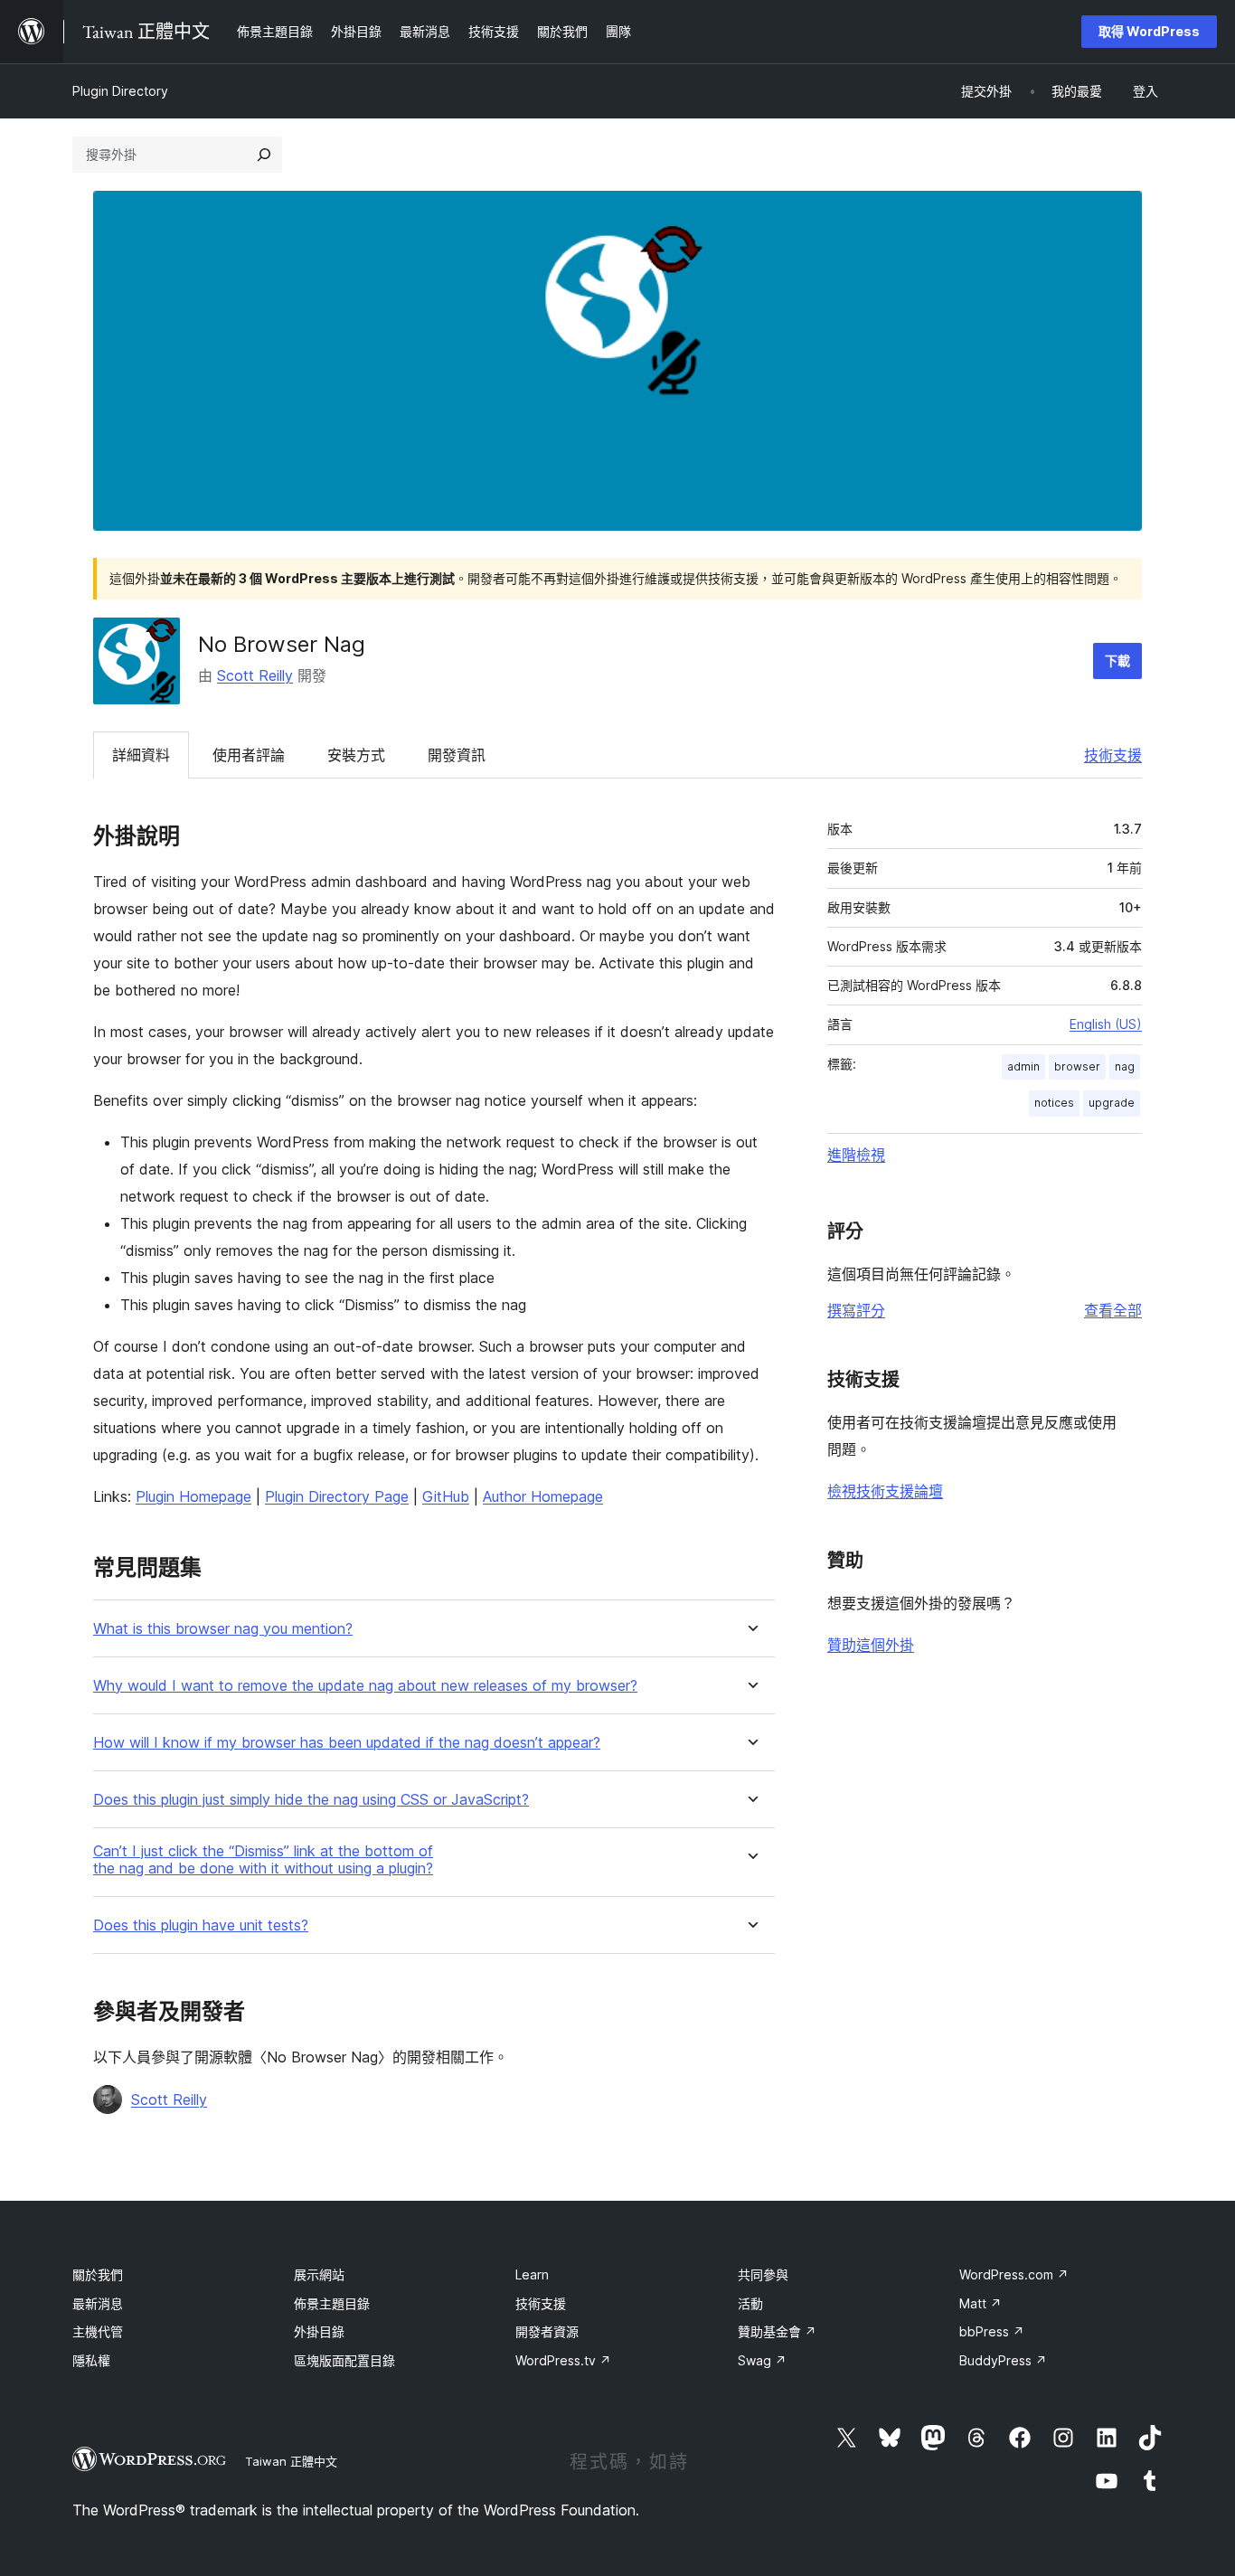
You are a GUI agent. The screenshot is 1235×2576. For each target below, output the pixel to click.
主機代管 (98, 2331)
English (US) (1106, 1024)
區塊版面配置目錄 (344, 2360)
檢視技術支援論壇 (885, 1491)
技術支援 (1113, 755)
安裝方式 (356, 755)
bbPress (992, 2331)
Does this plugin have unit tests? (201, 1925)
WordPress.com (1014, 2274)
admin (1023, 1066)
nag (1125, 1066)
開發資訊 (457, 755)
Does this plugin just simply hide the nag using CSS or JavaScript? (311, 1800)
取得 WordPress (1149, 31)
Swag (762, 2360)
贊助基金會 (777, 2331)
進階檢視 (856, 1155)
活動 (750, 2303)
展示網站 (319, 2274)
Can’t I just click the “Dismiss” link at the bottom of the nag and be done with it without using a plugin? (263, 1860)
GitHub (446, 1496)
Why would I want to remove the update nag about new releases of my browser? (365, 1686)
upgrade (1112, 1103)
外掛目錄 (319, 2331)
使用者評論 (249, 755)
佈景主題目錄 (332, 2303)
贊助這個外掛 (871, 1645)
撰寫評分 (856, 1310)
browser (1077, 1066)
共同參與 (763, 2274)
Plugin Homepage (193, 1496)
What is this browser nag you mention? (223, 1629)
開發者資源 (547, 2331)
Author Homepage (543, 1496)
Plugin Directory (120, 91)
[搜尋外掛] (264, 155)
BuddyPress (1003, 2360)
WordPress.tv (563, 2360)
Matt (980, 2303)
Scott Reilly (255, 675)
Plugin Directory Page (337, 1496)
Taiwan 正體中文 (291, 2461)
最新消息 (98, 2303)
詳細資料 (141, 755)
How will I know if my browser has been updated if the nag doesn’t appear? (347, 1743)
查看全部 (1113, 1310)
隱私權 (91, 2360)
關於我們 (98, 2274)
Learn (532, 2274)
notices (1054, 1103)
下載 (1117, 661)
